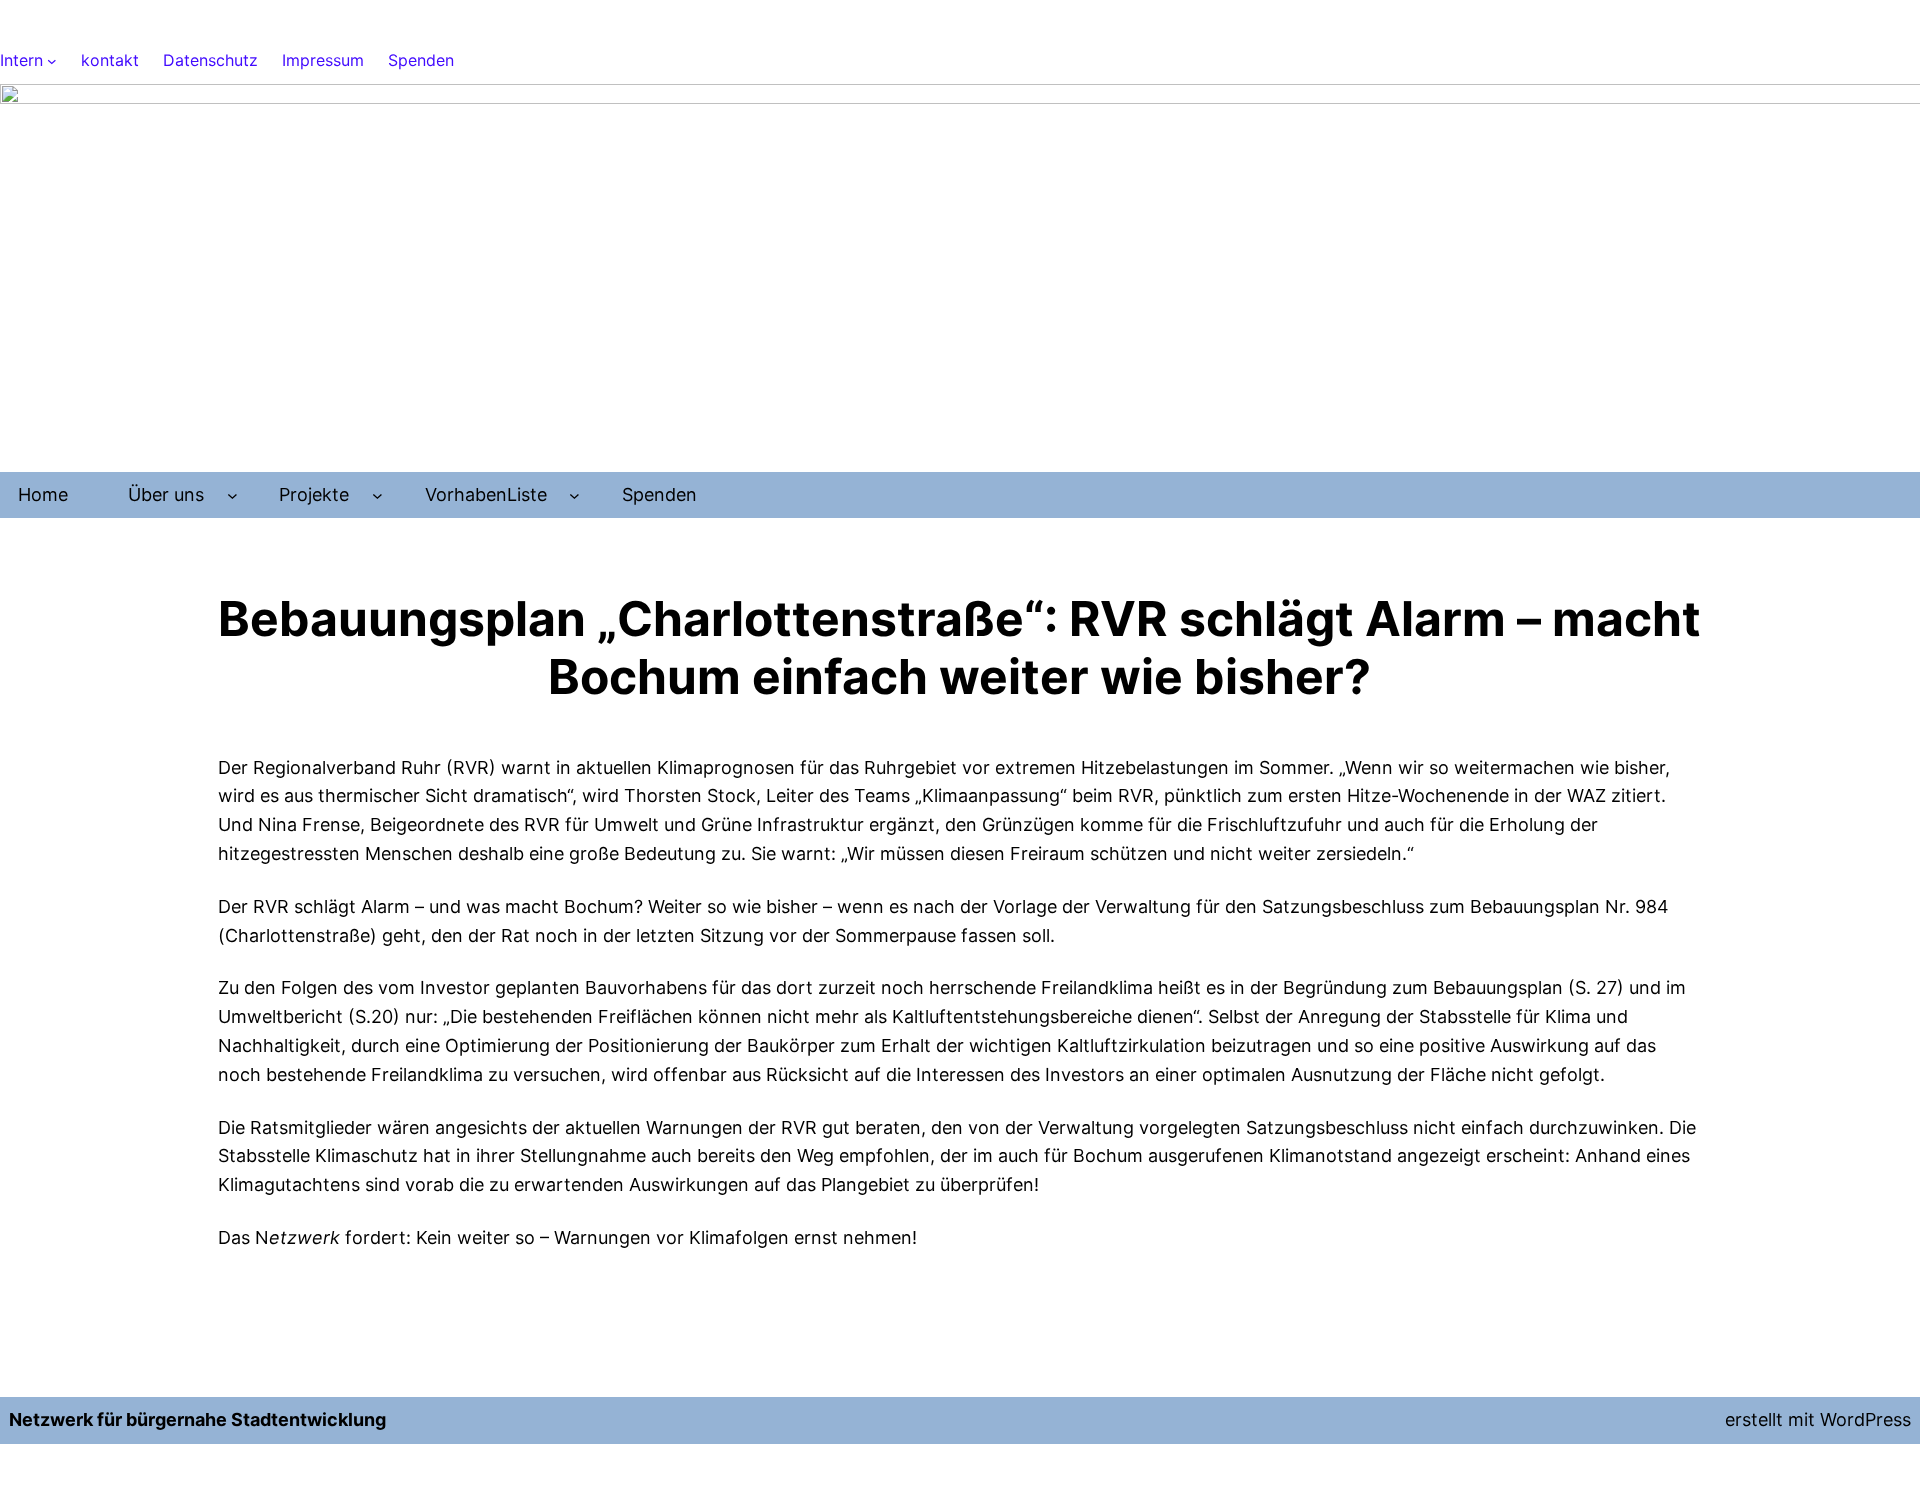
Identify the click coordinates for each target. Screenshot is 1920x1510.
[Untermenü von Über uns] (232, 495)
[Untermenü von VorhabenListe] (574, 495)
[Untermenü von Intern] (52, 61)
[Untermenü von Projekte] (377, 495)
